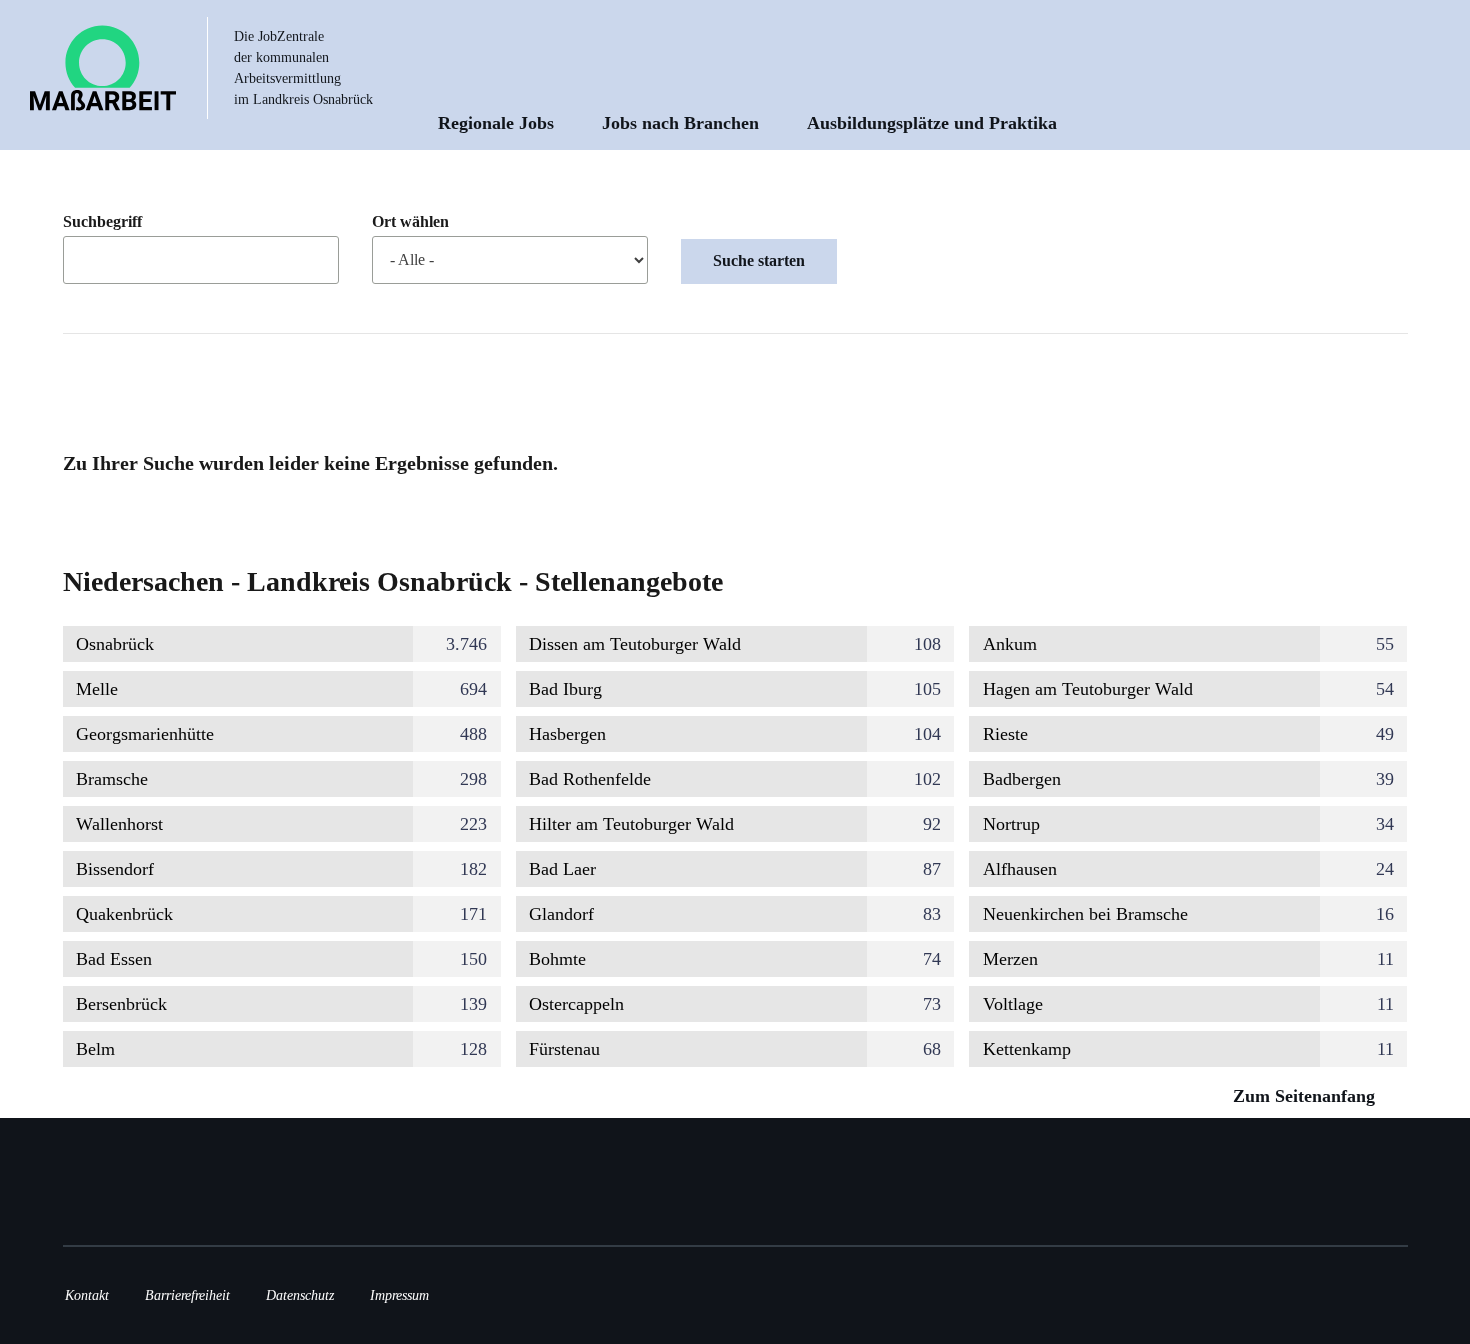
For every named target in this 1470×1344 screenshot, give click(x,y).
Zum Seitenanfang (1306, 1096)
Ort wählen (410, 221)
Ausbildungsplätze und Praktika (932, 123)
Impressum (399, 1295)
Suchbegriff (102, 221)
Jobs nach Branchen (680, 123)
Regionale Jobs (496, 123)
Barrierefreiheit (187, 1295)
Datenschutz (300, 1295)
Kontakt (87, 1295)
